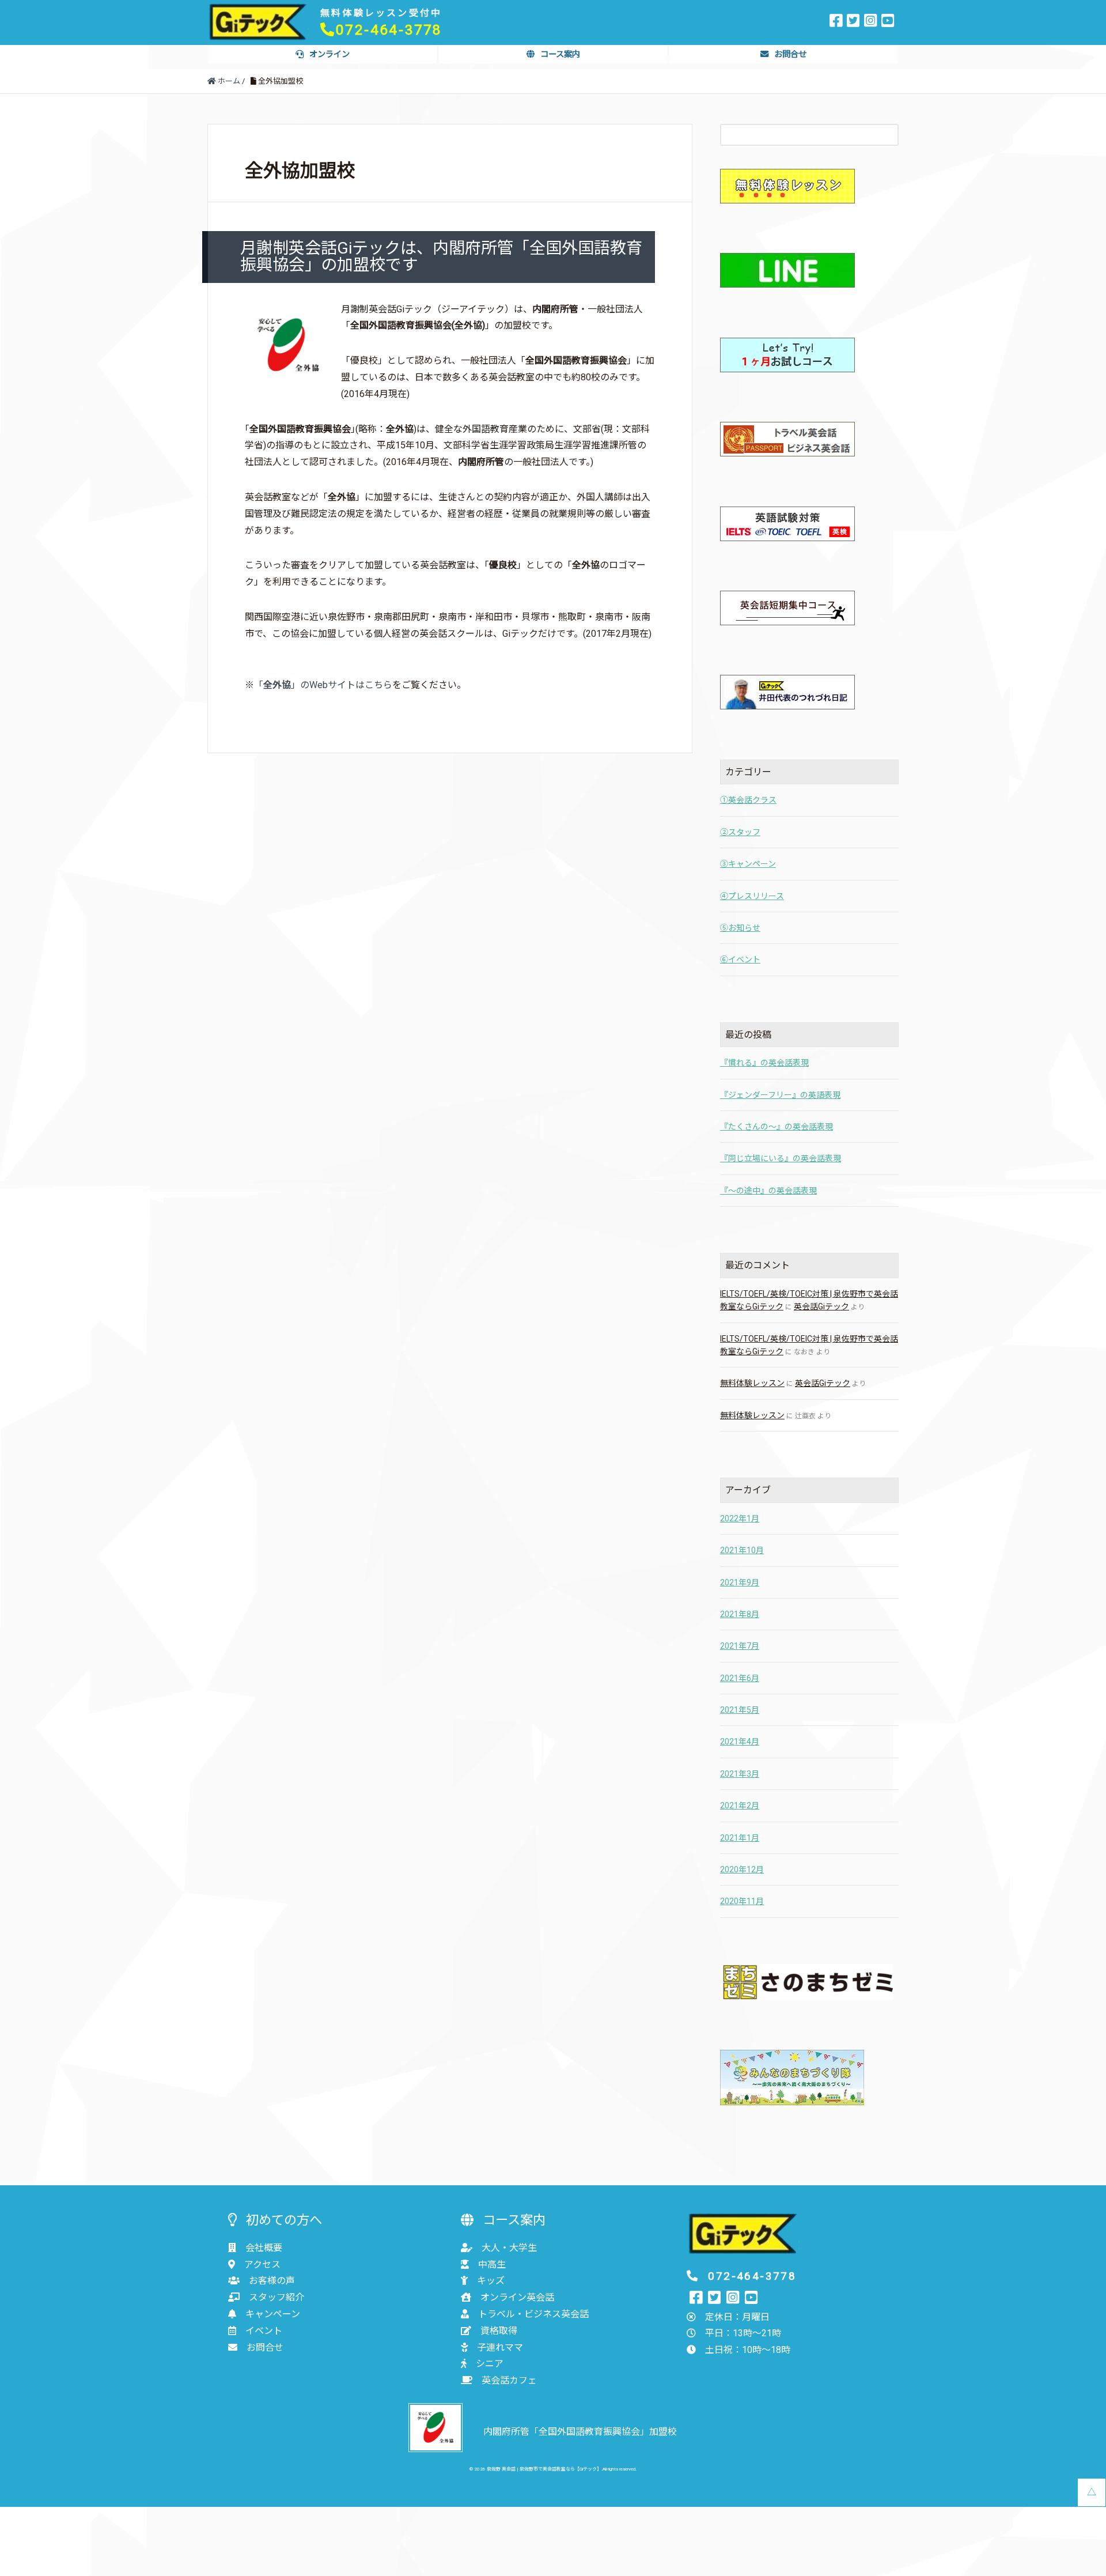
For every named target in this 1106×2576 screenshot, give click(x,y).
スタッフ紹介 (276, 2297)
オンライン (329, 54)
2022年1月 (740, 1519)
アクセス (262, 2265)
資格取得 (499, 2331)
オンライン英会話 (517, 2297)
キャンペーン (273, 2314)
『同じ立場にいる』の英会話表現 (781, 1158)
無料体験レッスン (752, 1383)
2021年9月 (740, 1582)
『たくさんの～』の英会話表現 (777, 1127)
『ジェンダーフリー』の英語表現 (780, 1095)
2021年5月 (740, 1710)
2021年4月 (740, 1742)
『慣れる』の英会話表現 (764, 1063)
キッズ (491, 2281)
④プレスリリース (752, 896)
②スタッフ (740, 832)
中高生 (492, 2265)
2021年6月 (740, 1678)
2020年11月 (742, 1901)
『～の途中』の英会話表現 (768, 1191)
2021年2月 (740, 1806)
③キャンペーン (748, 864)
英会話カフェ (509, 2380)
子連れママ (500, 2348)
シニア (490, 2364)
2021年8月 (740, 1614)
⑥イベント (740, 960)
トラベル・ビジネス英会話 (533, 2314)
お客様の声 (272, 2281)
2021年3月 (740, 1774)
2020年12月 (742, 1869)
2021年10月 (742, 1550)
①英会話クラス (748, 800)
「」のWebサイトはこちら (323, 685)
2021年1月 (740, 1838)
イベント (264, 2331)
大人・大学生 (509, 2248)
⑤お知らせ (740, 928)
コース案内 (560, 54)
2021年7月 (740, 1646)
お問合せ (790, 54)
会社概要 (264, 2248)
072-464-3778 (389, 30)
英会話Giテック (821, 1306)
